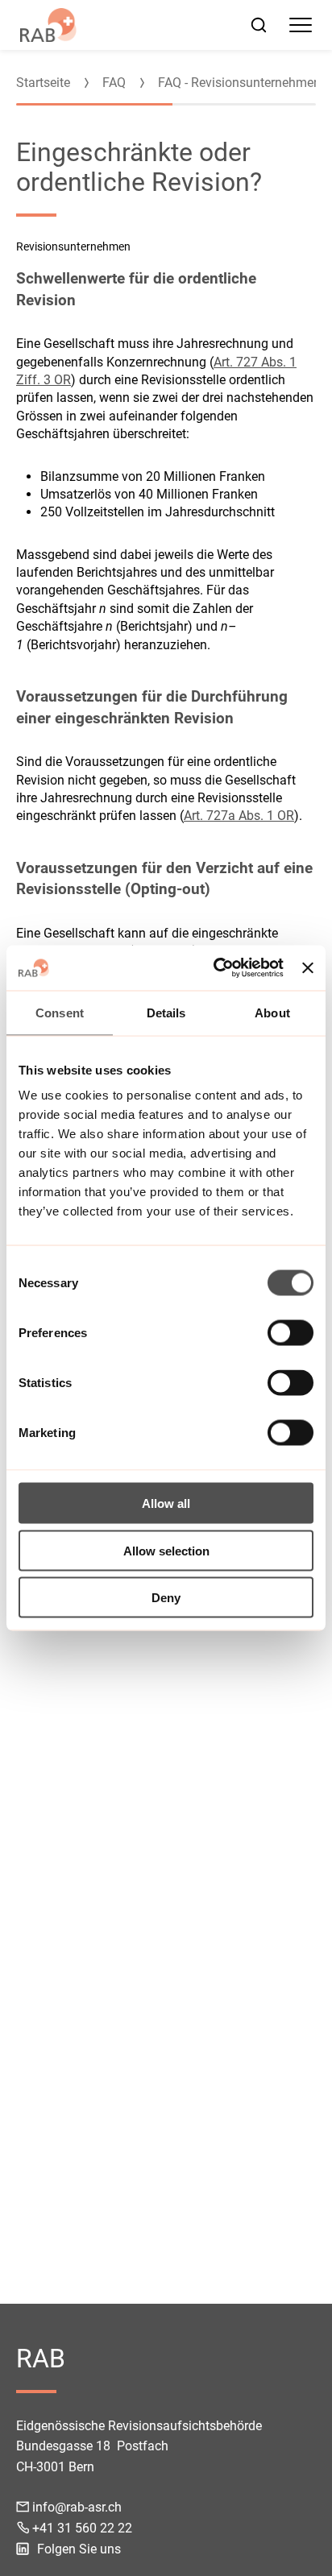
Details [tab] (166, 1012)
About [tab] (272, 1012)
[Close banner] (308, 967)
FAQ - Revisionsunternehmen (239, 83)
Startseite (43, 83)
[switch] (290, 1333)
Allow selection (166, 1550)
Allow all (166, 1503)
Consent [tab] (60, 1012)
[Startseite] (48, 25)
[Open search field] (259, 25)
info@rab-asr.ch (77, 2507)
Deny (166, 1598)
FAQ (114, 83)
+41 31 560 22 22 (82, 2528)
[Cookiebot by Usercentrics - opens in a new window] (215, 968)
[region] (166, 75)
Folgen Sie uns (79, 2549)
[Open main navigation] (301, 25)
